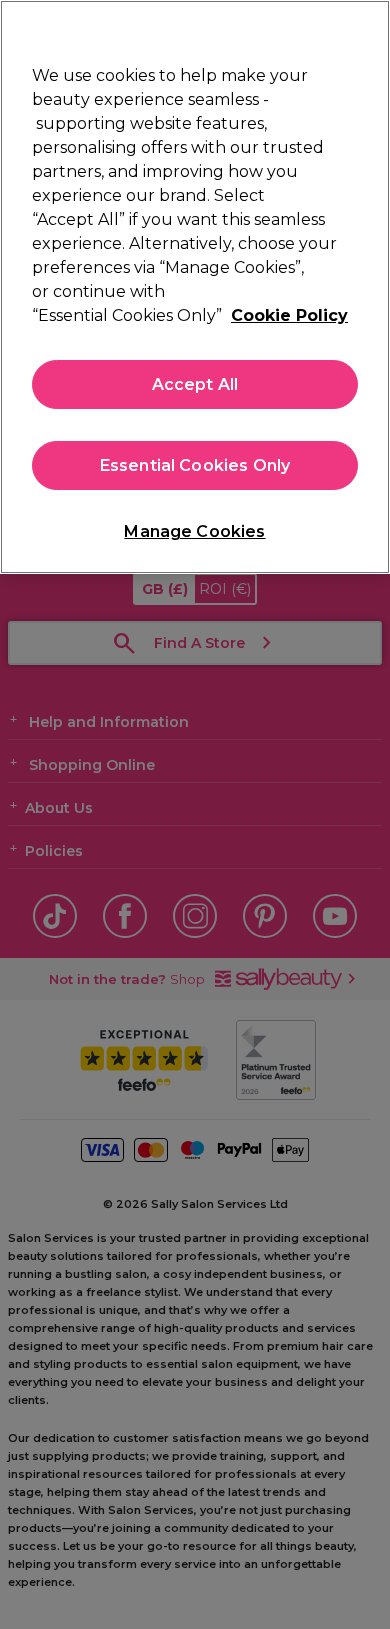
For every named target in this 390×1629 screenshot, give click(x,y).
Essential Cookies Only (195, 465)
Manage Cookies (194, 531)
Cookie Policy (289, 315)
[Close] (366, 28)
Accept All (195, 384)
